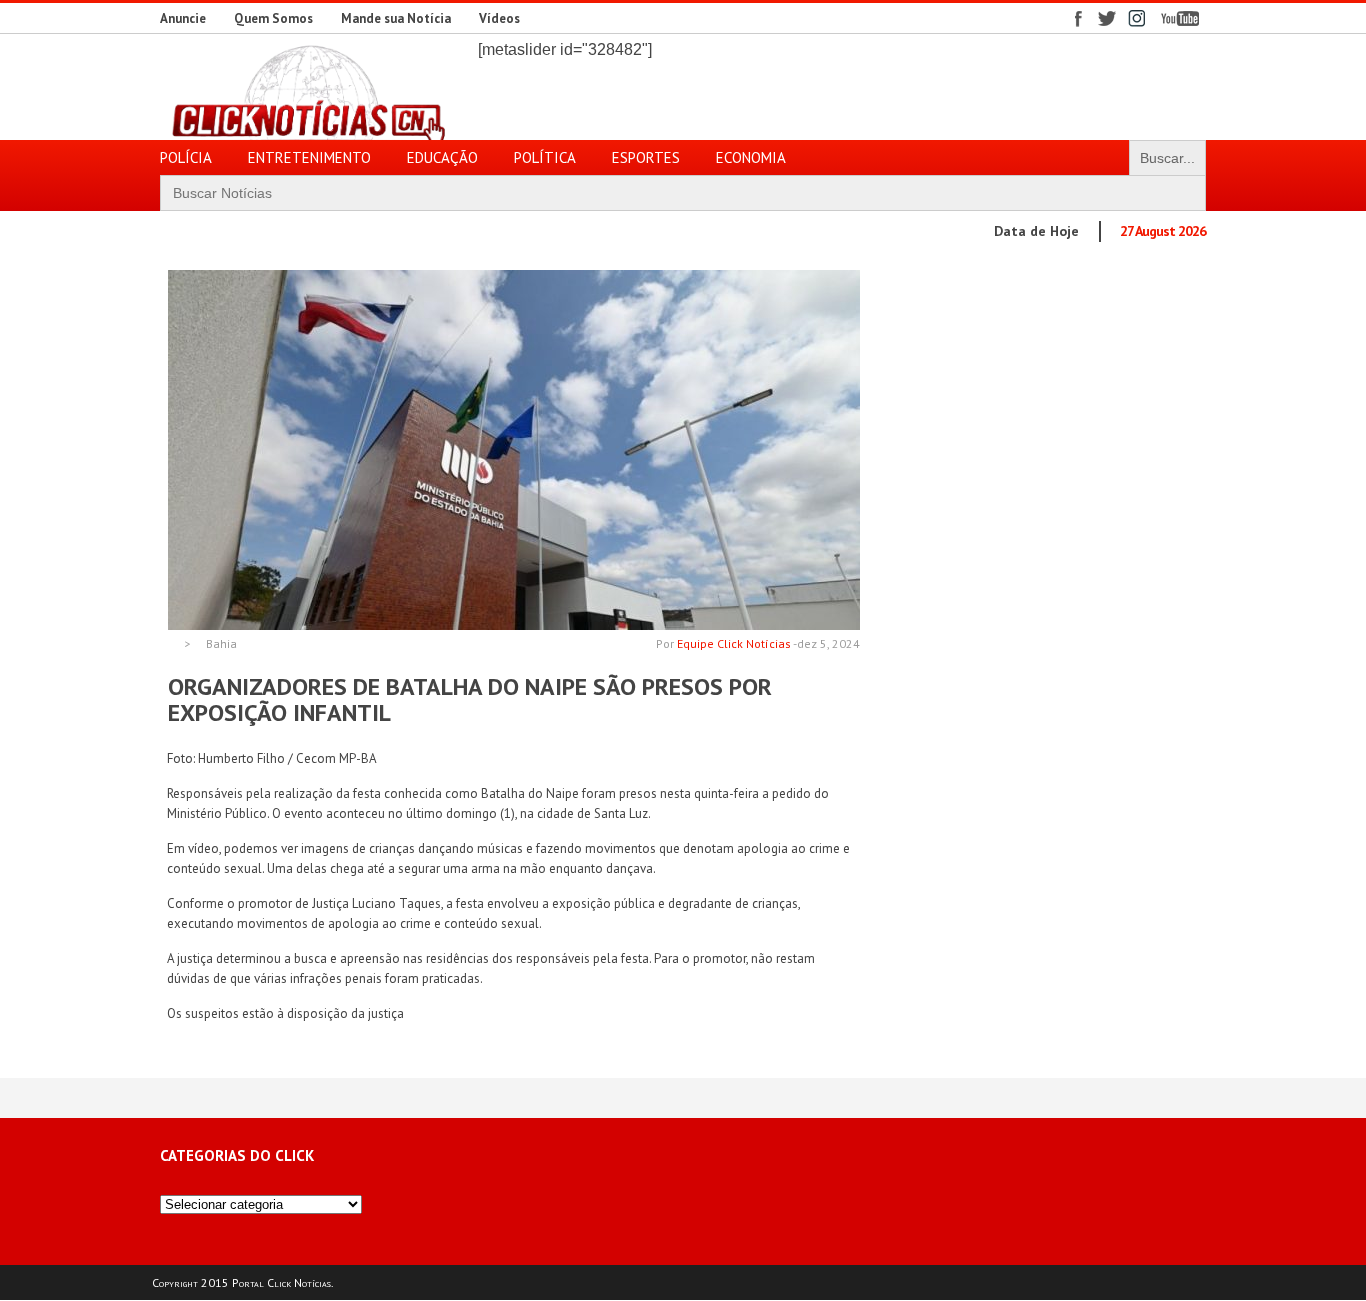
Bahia (221, 644)
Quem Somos (273, 18)
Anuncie (183, 18)
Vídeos (499, 18)
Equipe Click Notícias (734, 643)
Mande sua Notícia (396, 18)
